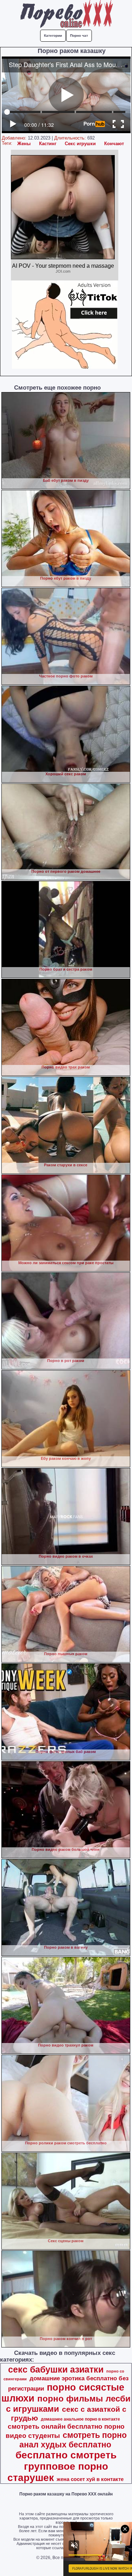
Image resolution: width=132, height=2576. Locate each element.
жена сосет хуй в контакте (90, 2479)
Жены (24, 144)
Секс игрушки (80, 144)
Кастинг (48, 144)
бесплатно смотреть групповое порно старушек (62, 2466)
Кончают (114, 144)
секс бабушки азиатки (56, 2369)
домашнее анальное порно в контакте (80, 2419)
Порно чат (79, 35)
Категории (53, 35)
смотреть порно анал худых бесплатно (73, 2440)
